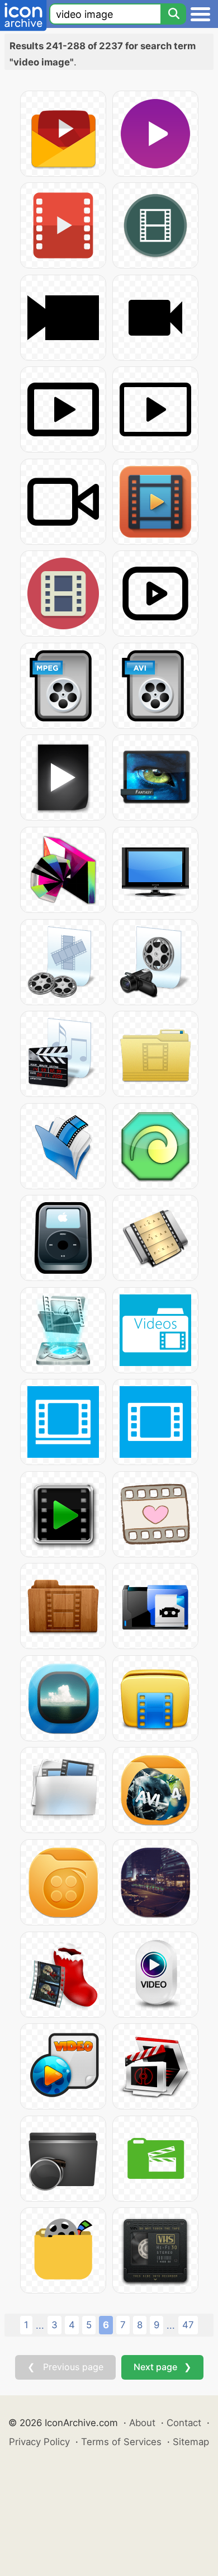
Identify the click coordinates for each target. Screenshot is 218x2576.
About (142, 2423)
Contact (184, 2423)
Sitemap (191, 2442)
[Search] (173, 14)
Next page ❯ (162, 2367)
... (40, 2325)
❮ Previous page (65, 2367)
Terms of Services (121, 2442)
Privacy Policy (39, 2442)
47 (188, 2325)
